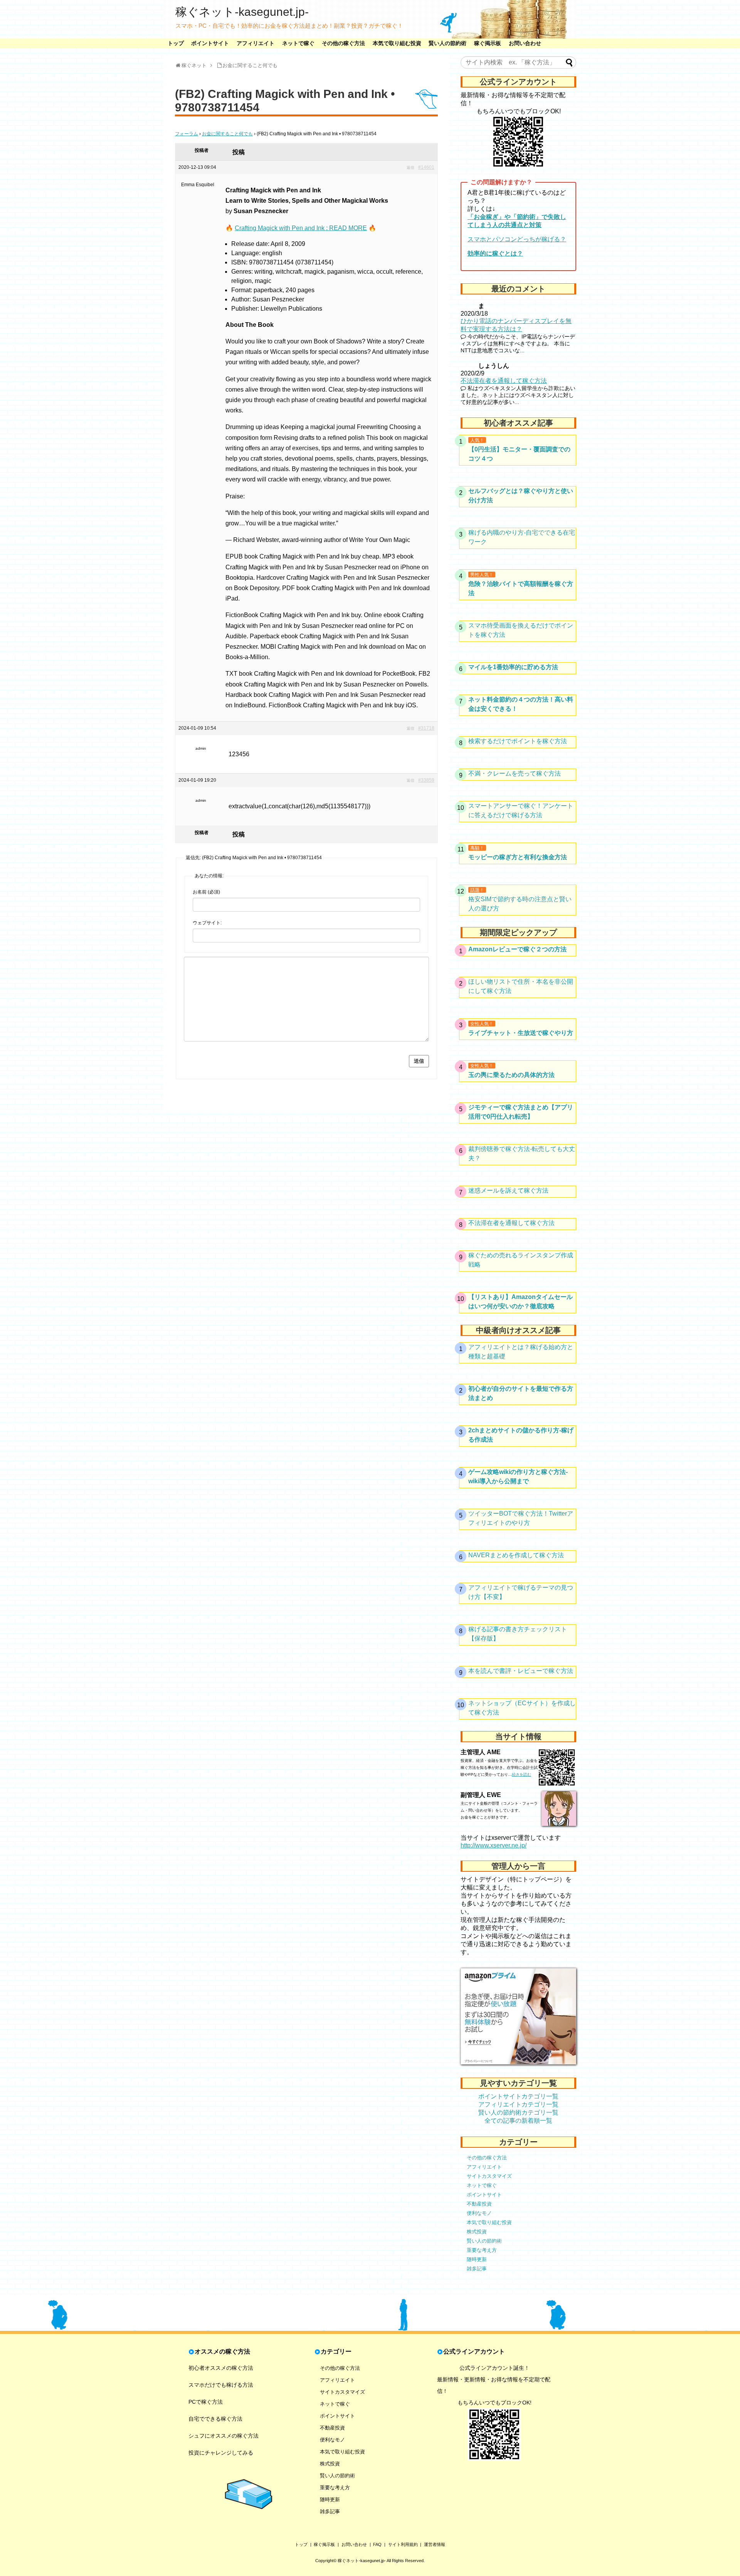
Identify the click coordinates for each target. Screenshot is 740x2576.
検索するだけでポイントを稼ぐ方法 (518, 741)
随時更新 (477, 2259)
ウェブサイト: (207, 923)
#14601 (426, 167)
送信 (419, 1061)
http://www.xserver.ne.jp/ (494, 1845)
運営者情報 (435, 2544)
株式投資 (477, 2232)
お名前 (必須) (206, 892)
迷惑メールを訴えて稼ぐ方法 (508, 1190)
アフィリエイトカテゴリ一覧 (518, 2104)
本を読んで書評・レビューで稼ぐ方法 (521, 1671)
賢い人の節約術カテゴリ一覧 (518, 2112)
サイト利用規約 (403, 2544)
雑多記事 (477, 2269)
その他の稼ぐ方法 (343, 43)
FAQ (377, 2544)
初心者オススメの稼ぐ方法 (221, 2368)
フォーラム (187, 134)
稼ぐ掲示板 (488, 43)
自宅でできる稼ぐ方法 (215, 2419)
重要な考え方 (482, 2250)
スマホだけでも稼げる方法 (221, 2385)
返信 (410, 167)
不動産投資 (479, 2204)
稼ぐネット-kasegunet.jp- (242, 12)
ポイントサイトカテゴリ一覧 (518, 2096)
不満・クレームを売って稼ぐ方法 (515, 773)
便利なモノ (479, 2213)
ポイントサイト (210, 43)
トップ (176, 43)
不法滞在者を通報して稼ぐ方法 (504, 381)
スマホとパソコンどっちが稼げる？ (517, 239)
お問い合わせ (525, 43)
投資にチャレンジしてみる (221, 2453)
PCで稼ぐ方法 (206, 2402)
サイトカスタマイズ (489, 2176)
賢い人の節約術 (447, 43)
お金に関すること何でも (227, 134)
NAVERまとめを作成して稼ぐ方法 (516, 1555)
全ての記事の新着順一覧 (518, 2121)
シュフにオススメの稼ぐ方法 (224, 2436)
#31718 (426, 728)
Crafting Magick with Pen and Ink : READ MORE (301, 228)
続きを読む (521, 1774)
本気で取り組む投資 (397, 43)
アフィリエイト (256, 43)
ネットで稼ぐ (298, 43)
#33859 (426, 780)
